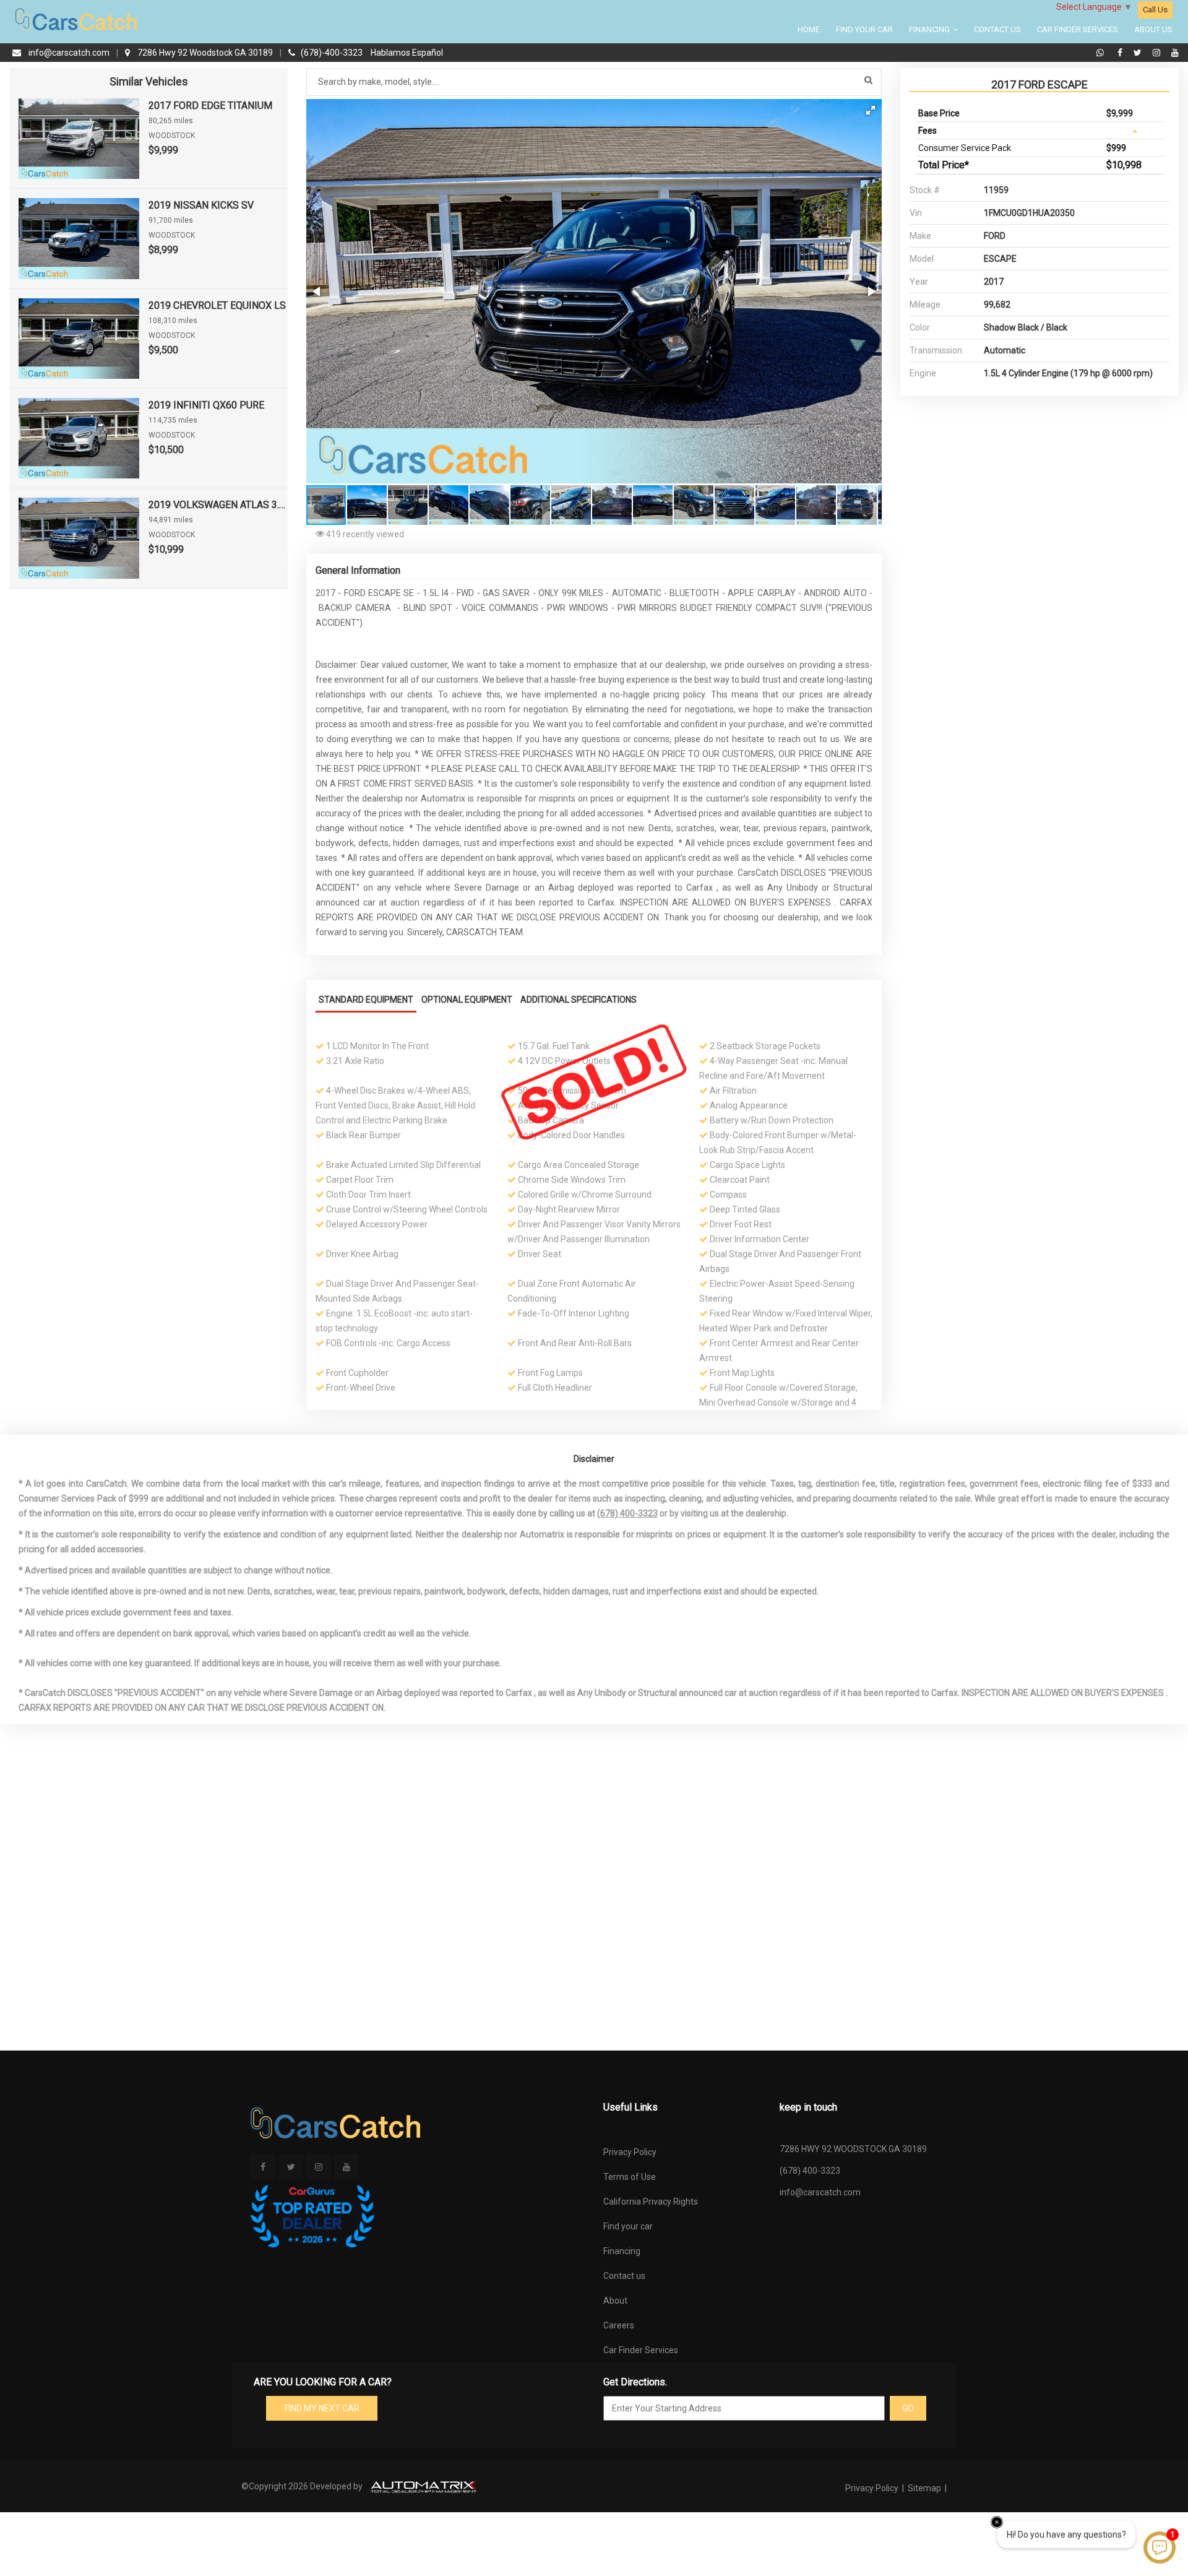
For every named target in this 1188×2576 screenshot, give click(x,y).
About (615, 2301)
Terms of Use (630, 2177)
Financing (930, 29)
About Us (1153, 29)
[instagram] (1158, 53)
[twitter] (1139, 53)
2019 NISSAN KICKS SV (201, 205)
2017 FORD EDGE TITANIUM (210, 106)
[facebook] (1121, 53)
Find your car (628, 2226)
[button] (871, 110)
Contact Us (997, 29)
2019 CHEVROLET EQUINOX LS (217, 305)
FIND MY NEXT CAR (322, 2408)
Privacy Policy (630, 2152)
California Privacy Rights (651, 2202)
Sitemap (924, 2488)
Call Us (1155, 10)
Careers (619, 2325)
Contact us (624, 2276)
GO (908, 2408)
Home (809, 29)
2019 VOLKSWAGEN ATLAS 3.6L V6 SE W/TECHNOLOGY (218, 505)
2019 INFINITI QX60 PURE (206, 405)
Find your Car (864, 29)
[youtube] (1175, 53)
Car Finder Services (1078, 29)
